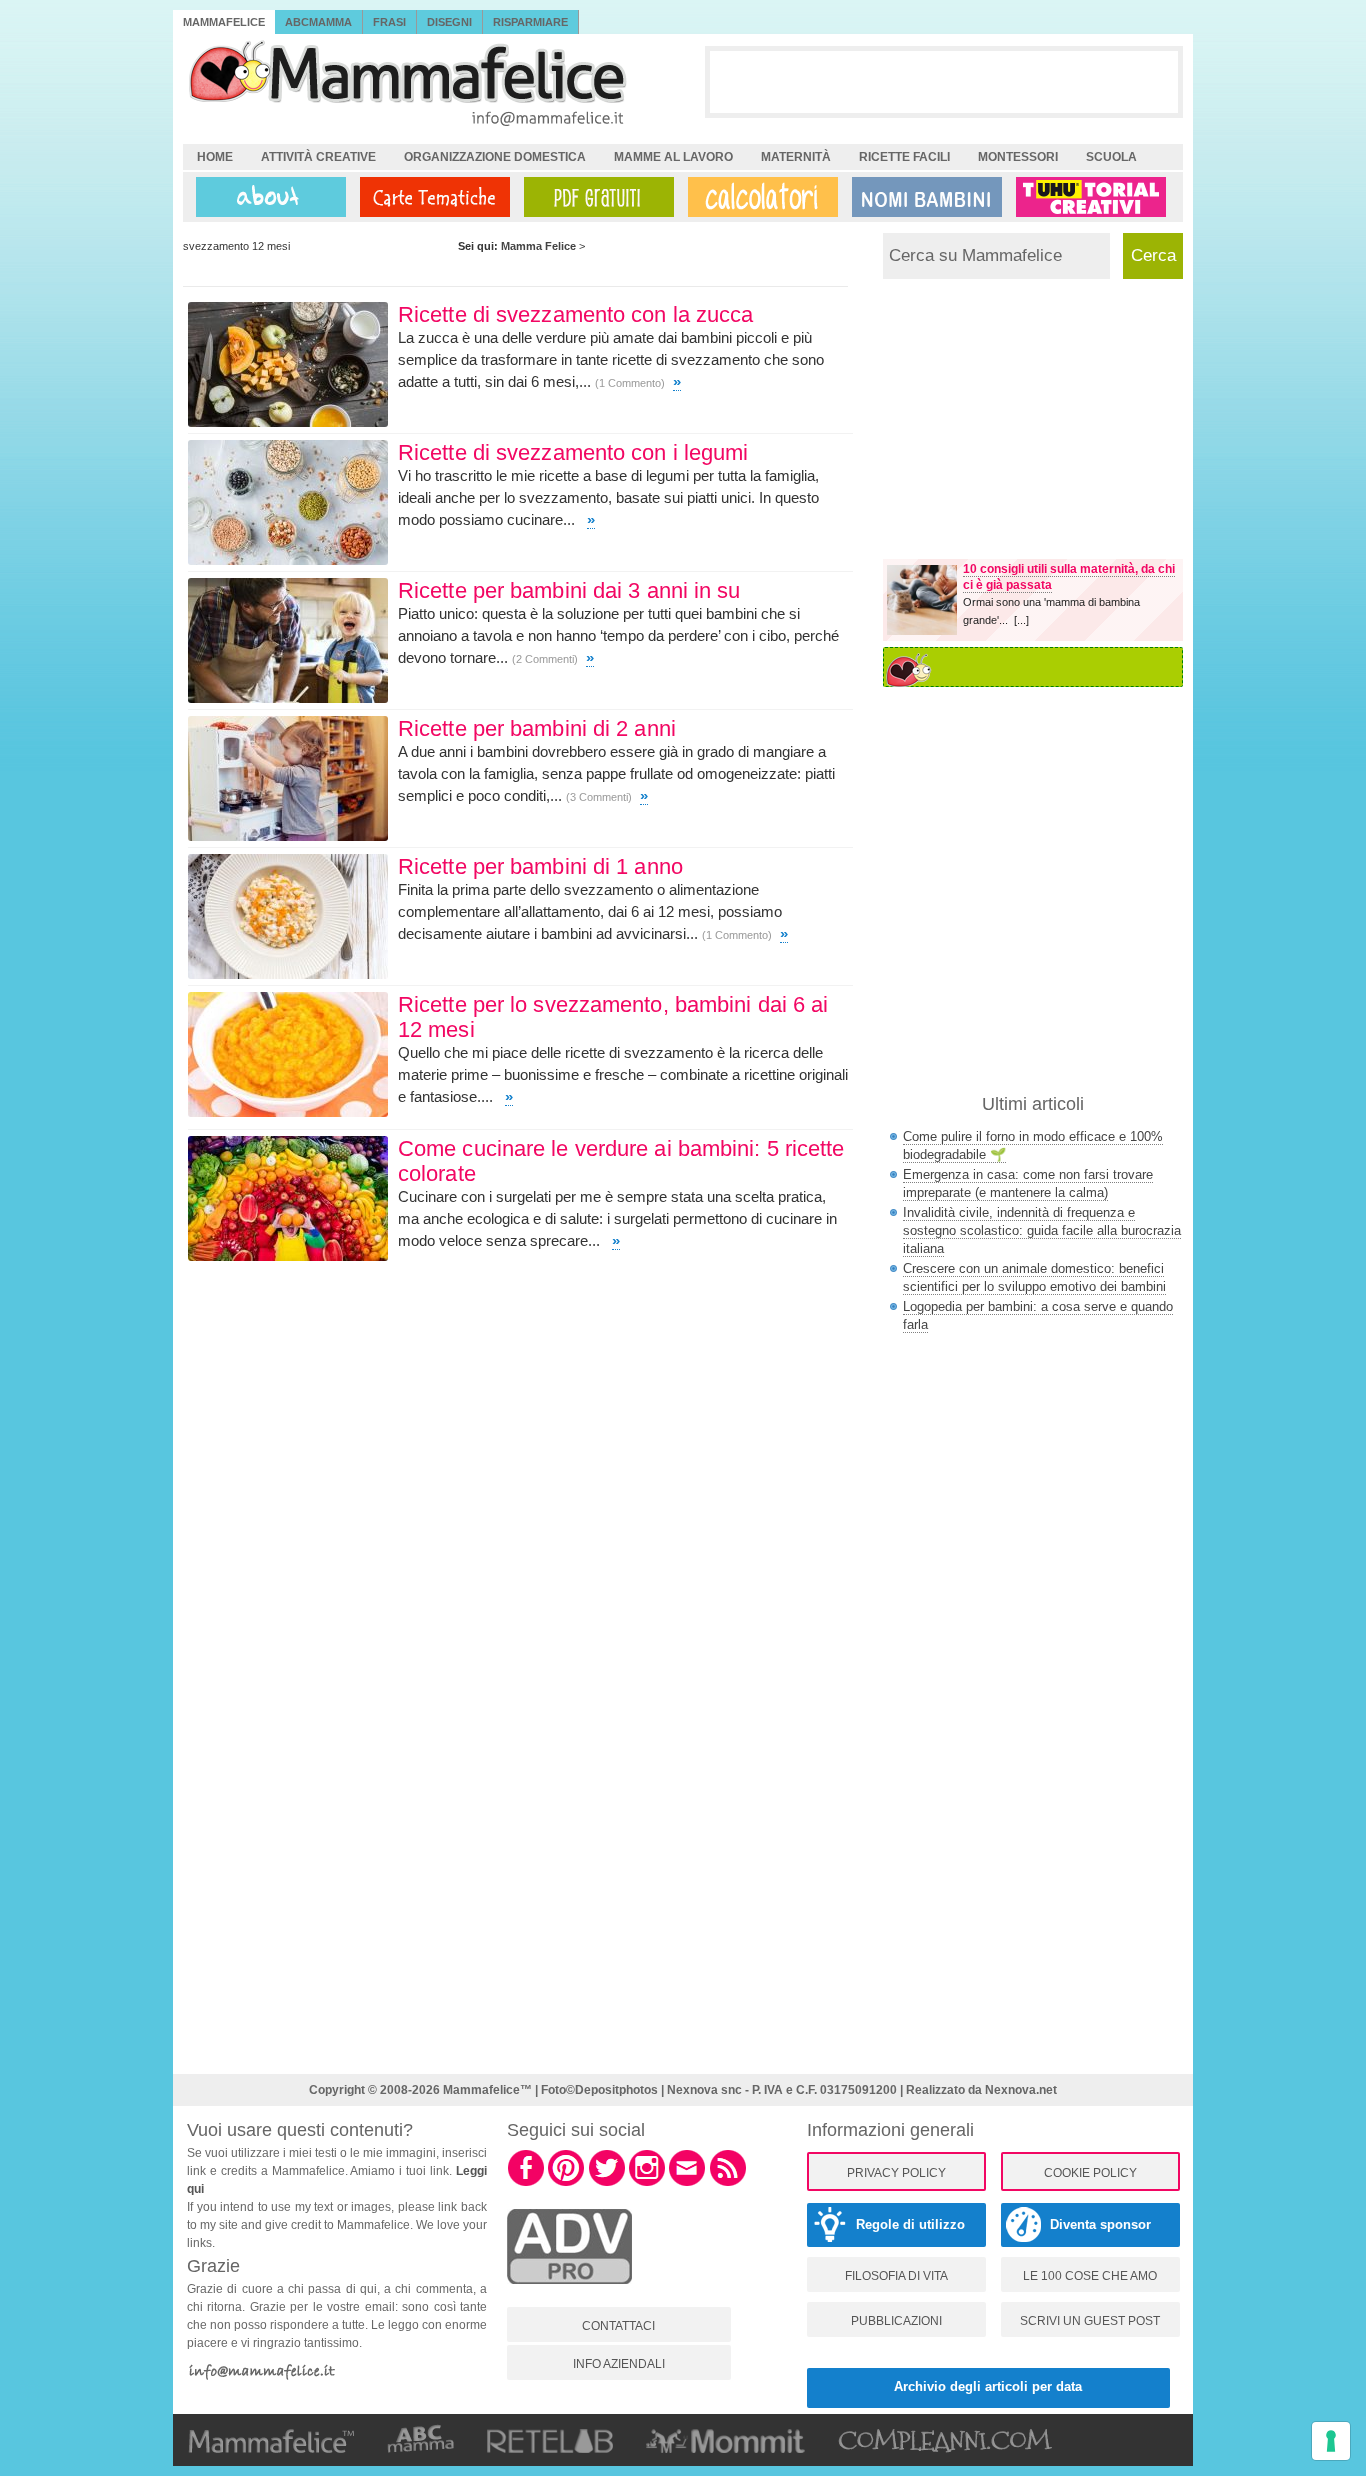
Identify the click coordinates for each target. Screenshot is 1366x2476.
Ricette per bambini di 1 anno (540, 866)
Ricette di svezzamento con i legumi (573, 452)
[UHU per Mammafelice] (1092, 197)
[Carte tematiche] (431, 197)
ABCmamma (318, 22)
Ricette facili (904, 157)
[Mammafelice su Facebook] (526, 2183)
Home (215, 157)
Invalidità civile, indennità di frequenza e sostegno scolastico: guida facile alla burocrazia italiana (1042, 1230)
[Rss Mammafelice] (728, 2183)
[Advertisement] (944, 81)
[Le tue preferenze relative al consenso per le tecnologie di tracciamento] (1331, 2441)
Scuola (1111, 157)
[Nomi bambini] (923, 197)
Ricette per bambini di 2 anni (537, 728)
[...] (1021, 620)
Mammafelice (224, 22)
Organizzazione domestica (495, 157)
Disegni (449, 22)
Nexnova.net (1021, 2090)
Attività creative (318, 157)
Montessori (1018, 157)
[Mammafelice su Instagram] (647, 2183)
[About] (266, 197)
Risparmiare (530, 22)
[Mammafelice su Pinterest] (566, 2183)
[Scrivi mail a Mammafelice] (687, 2183)
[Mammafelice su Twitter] (607, 2183)
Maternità (796, 157)
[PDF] (595, 197)
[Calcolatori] (759, 197)
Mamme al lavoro (673, 157)
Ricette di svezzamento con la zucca (576, 314)
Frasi (389, 22)
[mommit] (569, 2295)
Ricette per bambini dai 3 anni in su (569, 590)
